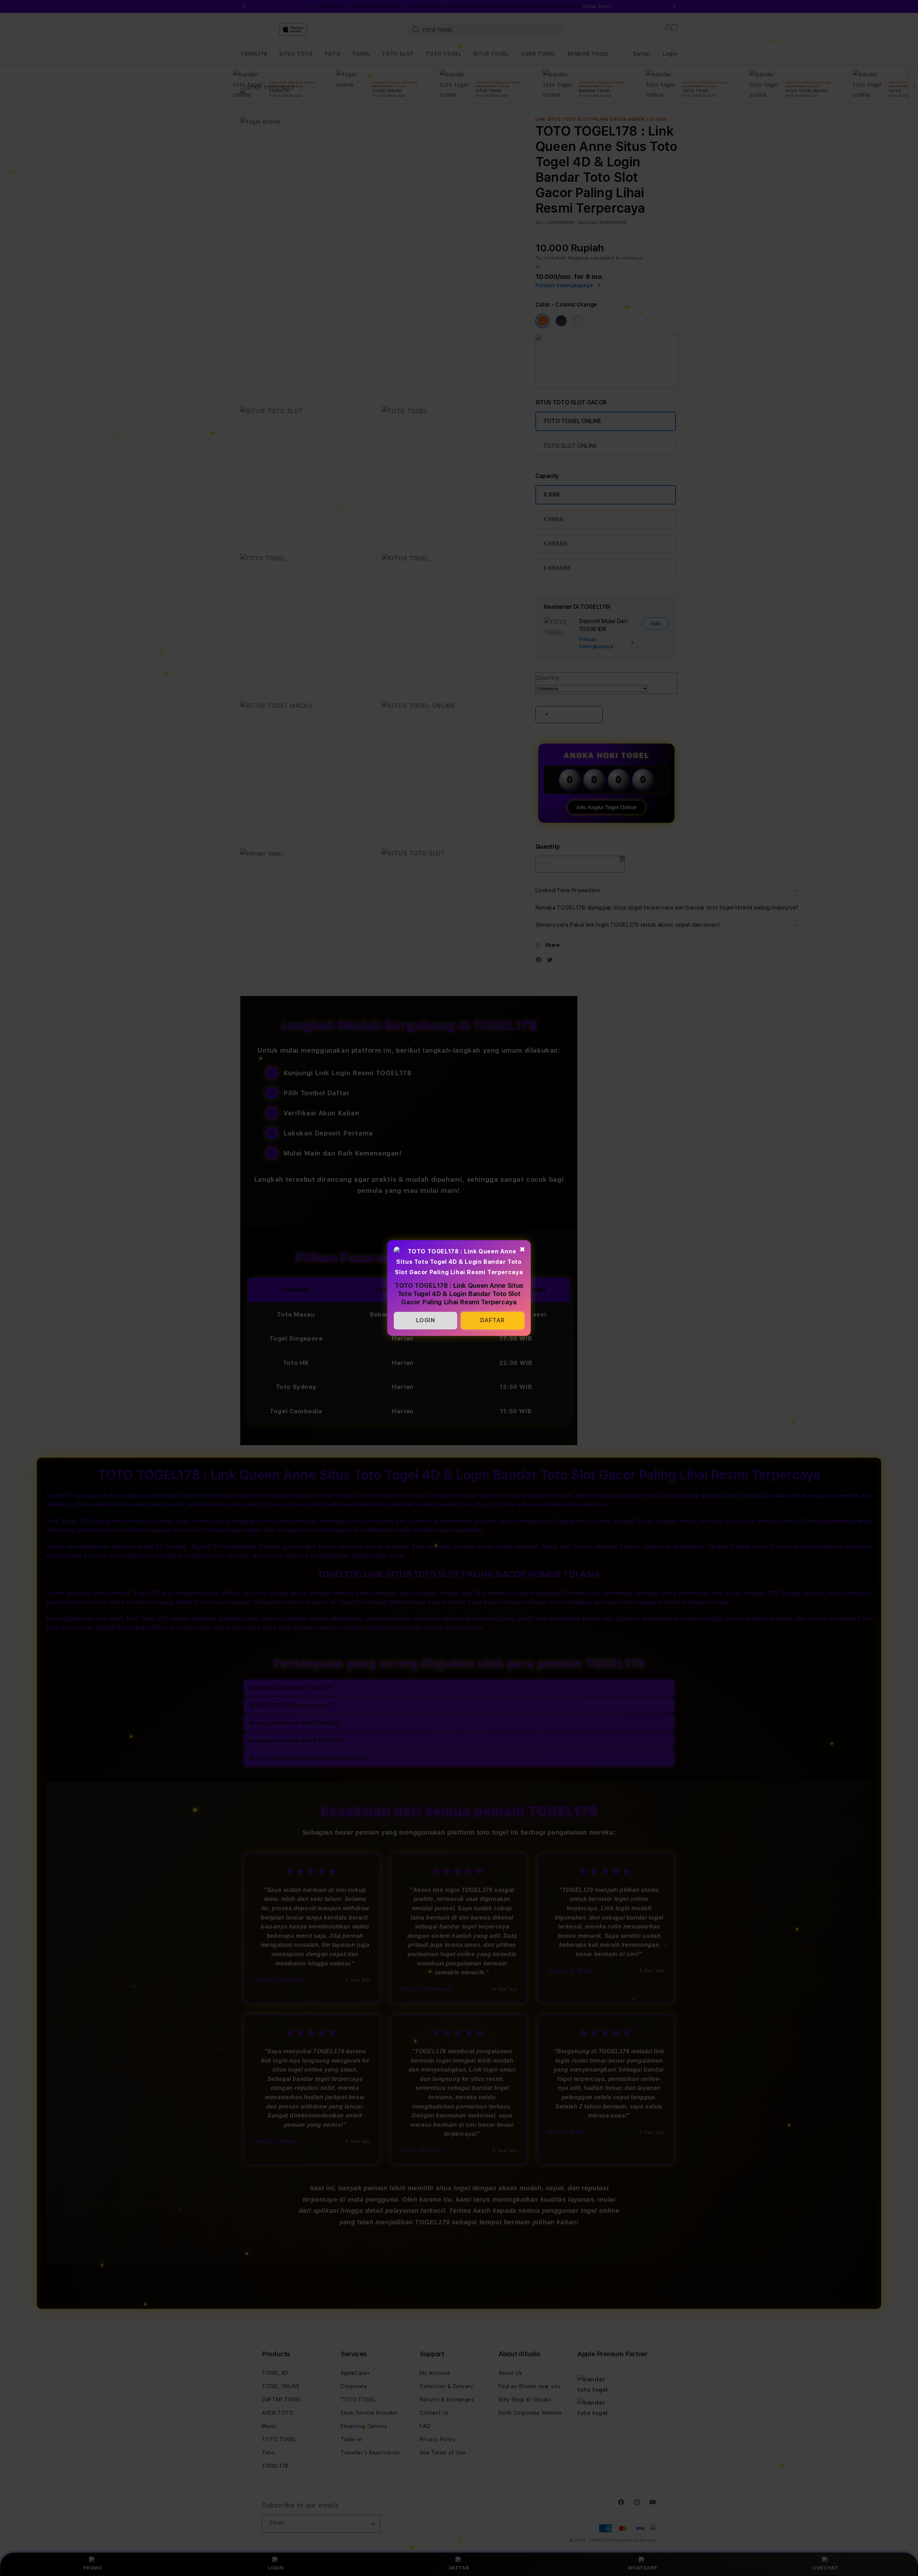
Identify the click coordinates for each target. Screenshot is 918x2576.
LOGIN (426, 1320)
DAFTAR (493, 1320)
